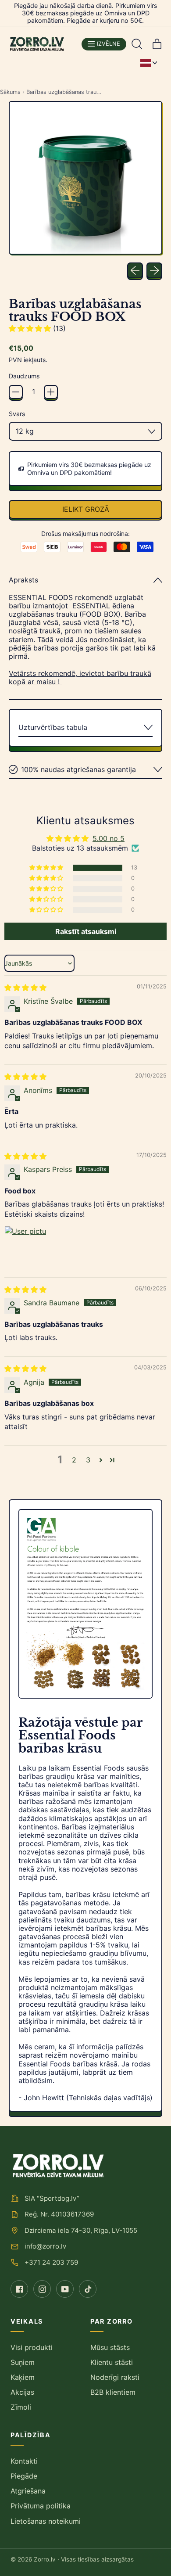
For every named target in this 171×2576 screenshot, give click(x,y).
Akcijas (22, 2392)
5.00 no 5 (109, 838)
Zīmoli (21, 2407)
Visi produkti (32, 2347)
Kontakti (24, 2461)
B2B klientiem (113, 2392)
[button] (137, 44)
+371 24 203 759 (51, 2262)
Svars (17, 414)
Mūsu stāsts (110, 2347)
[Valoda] (149, 63)
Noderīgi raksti (115, 2377)
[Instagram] (42, 2289)
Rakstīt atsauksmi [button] (86, 931)
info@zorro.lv (45, 2246)
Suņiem (23, 2362)
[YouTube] (65, 2289)
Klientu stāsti (112, 2362)
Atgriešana (28, 2491)
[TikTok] (88, 2289)
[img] (25, 988)
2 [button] (74, 1460)
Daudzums (24, 376)
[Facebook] (19, 2289)
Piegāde (24, 2476)
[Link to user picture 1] (25, 1247)
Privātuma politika (41, 2506)
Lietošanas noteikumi (46, 2521)
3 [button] (88, 1460)
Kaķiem (23, 2377)
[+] (51, 392)
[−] (16, 392)
